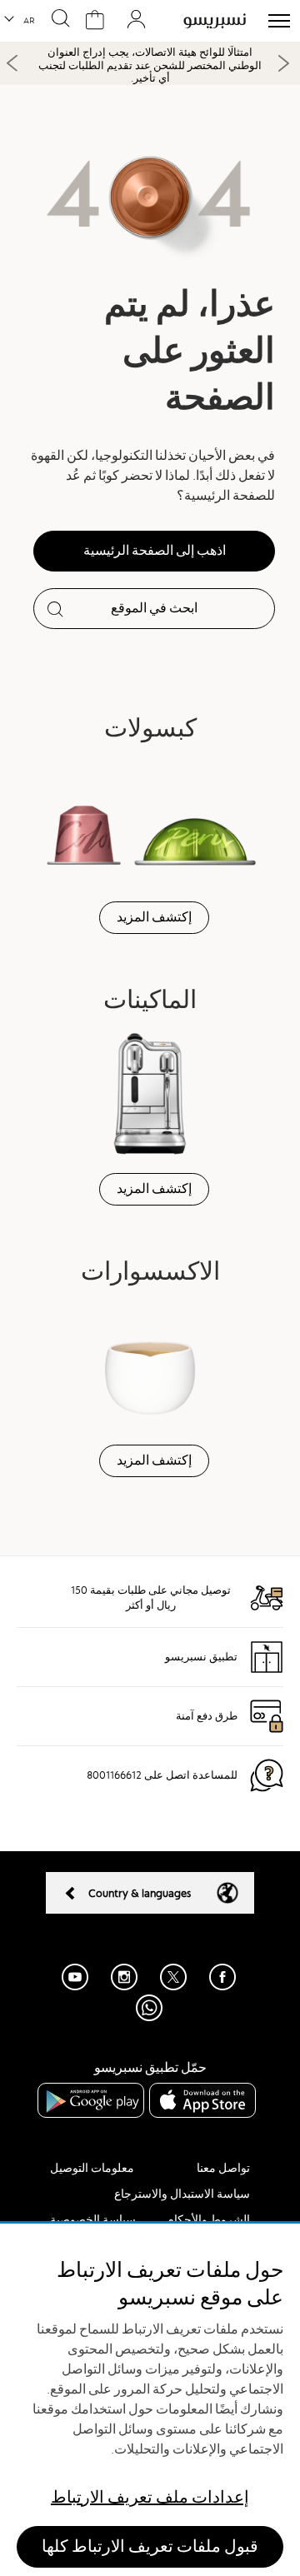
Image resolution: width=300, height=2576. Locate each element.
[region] (150, 2400)
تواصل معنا (223, 2168)
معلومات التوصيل (92, 2168)
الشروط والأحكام (208, 2219)
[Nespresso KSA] (215, 21)
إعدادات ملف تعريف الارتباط (150, 2497)
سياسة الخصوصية (93, 2219)
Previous (12, 63)
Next (283, 63)
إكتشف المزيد (154, 917)
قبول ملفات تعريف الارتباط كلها (150, 2546)
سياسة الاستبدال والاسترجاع (182, 2194)
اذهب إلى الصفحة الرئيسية (155, 551)
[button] (20, 21)
